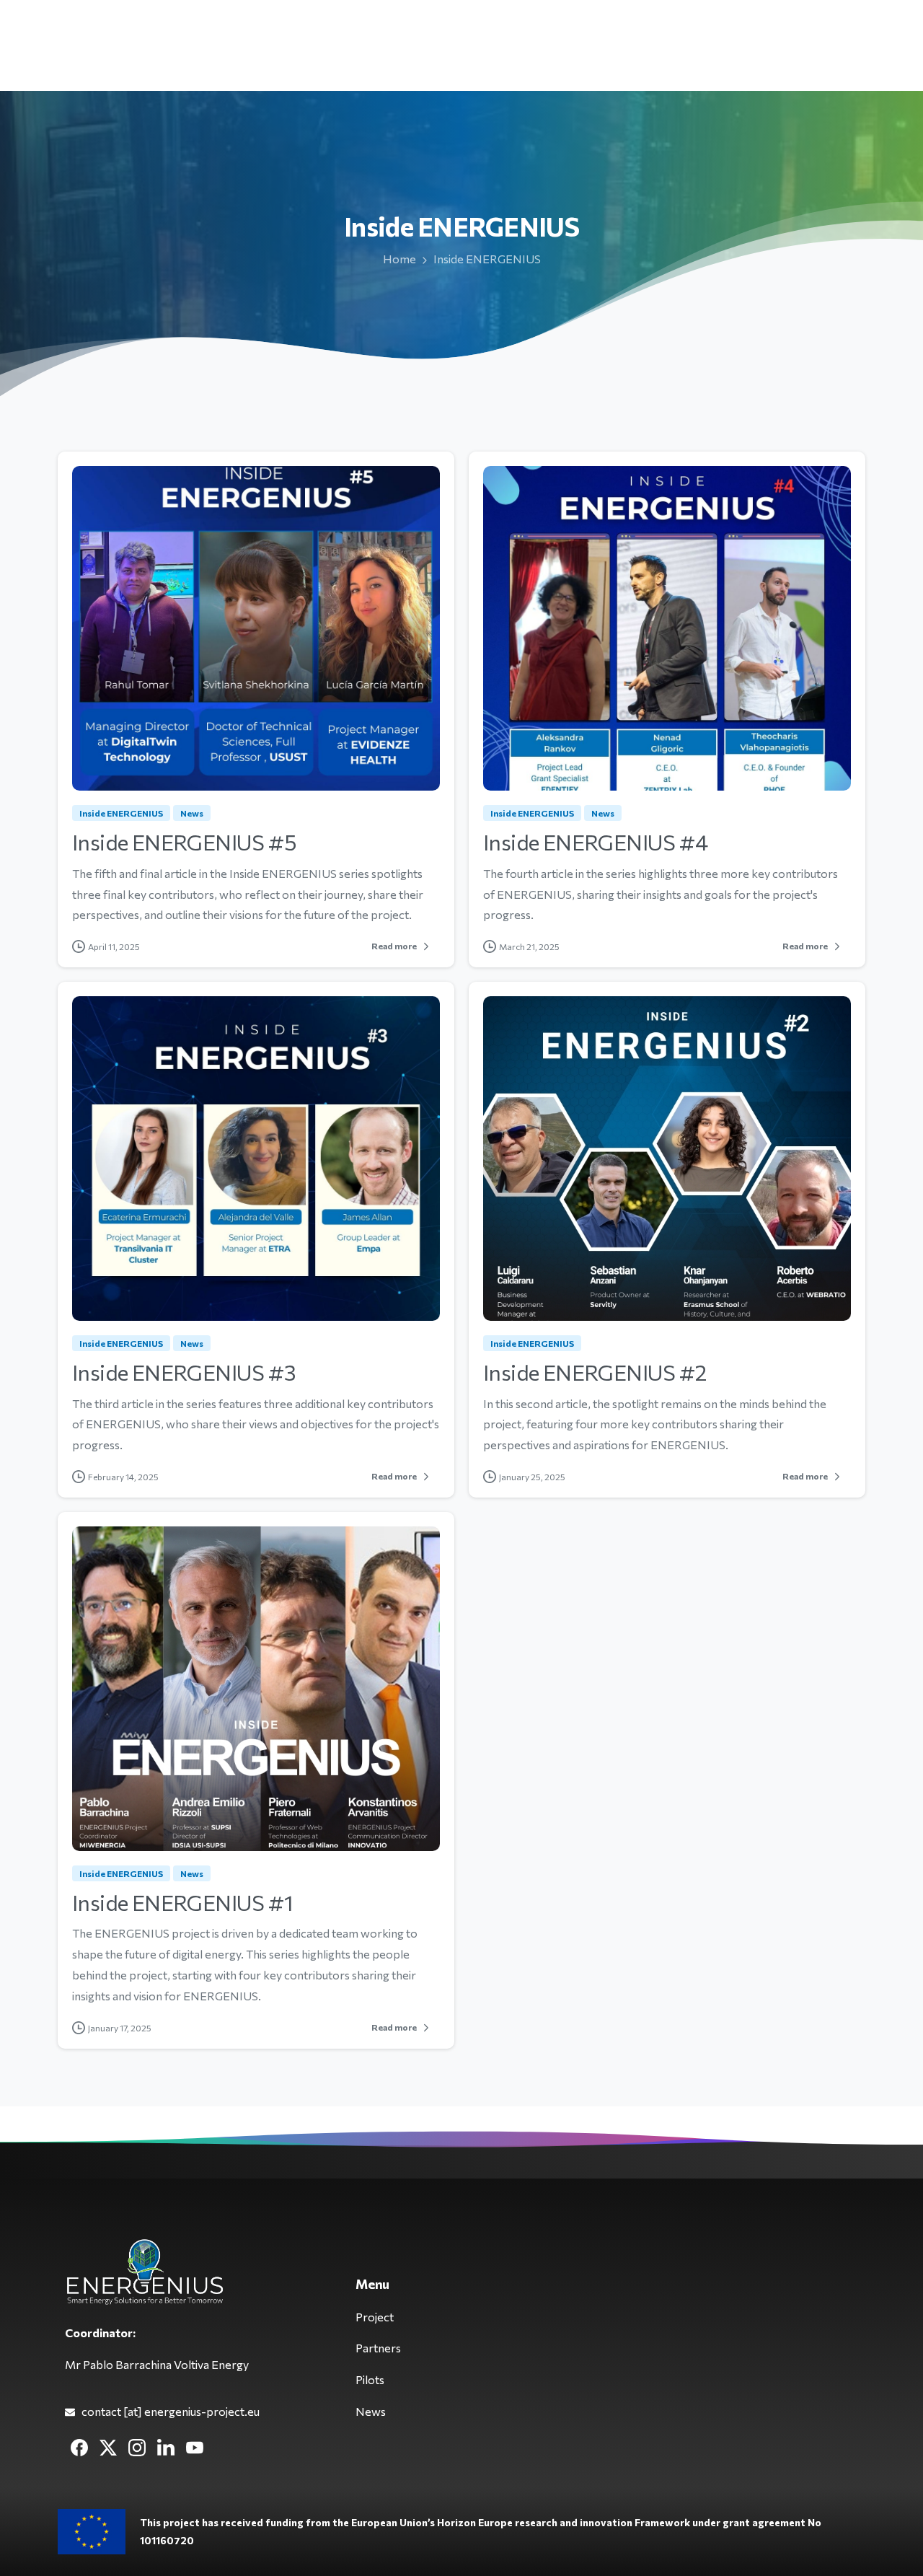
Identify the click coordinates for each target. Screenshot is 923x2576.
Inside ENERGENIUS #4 (595, 841)
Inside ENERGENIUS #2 (595, 1372)
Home (399, 259)
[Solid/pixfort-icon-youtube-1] (195, 2447)
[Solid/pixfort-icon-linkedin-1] (166, 2447)
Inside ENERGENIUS (487, 259)
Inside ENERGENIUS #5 (184, 841)
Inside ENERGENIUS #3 (184, 1372)
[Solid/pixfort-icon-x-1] (108, 2447)
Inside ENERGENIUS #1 (182, 1902)
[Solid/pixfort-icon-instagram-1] (137, 2447)
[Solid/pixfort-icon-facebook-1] (79, 2447)
